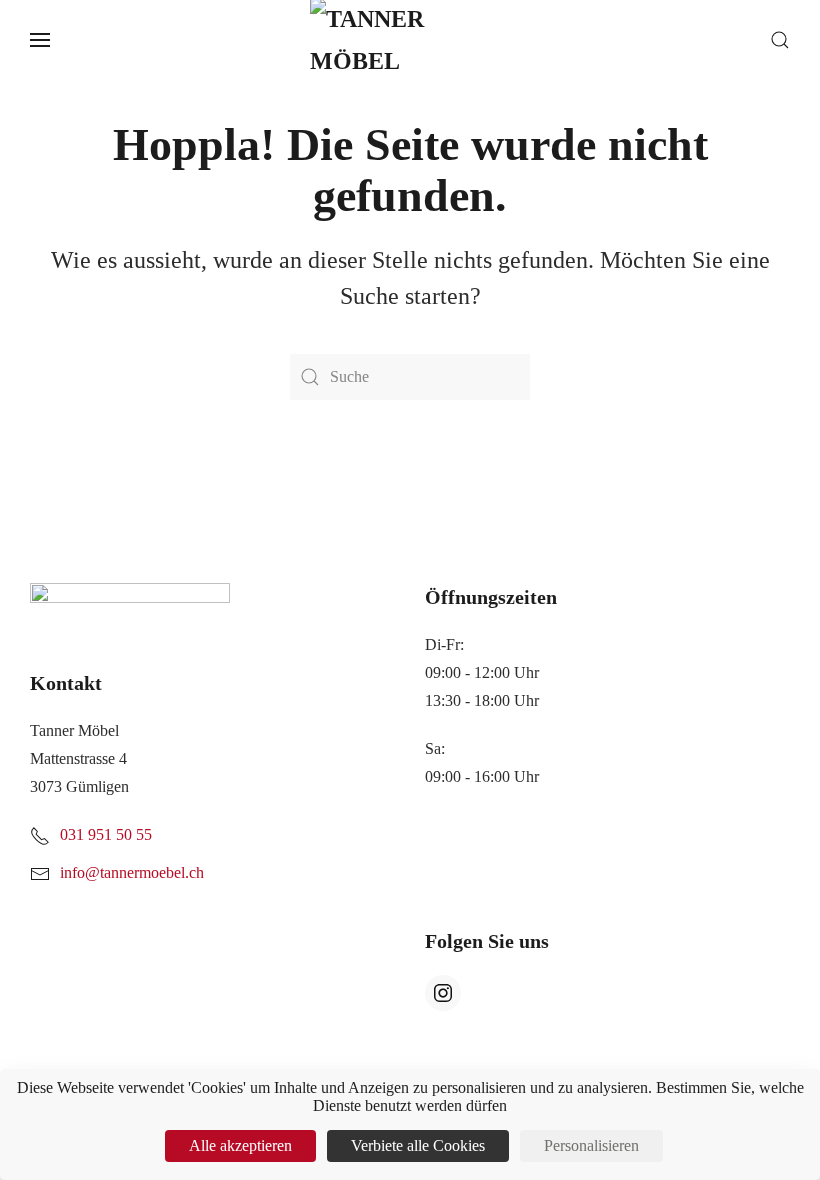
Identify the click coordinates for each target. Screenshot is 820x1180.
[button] (40, 40)
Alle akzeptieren (240, 1145)
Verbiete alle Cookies (418, 1145)
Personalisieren (591, 1145)
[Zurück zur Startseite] (410, 40)
